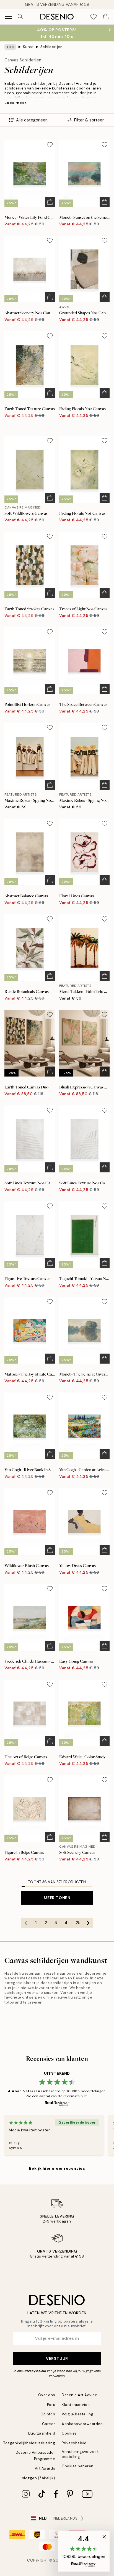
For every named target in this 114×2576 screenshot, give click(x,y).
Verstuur (57, 2358)
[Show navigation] (8, 17)
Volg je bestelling (77, 2414)
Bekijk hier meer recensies (57, 2168)
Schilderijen (51, 47)
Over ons (47, 2395)
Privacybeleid (74, 2443)
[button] (84, 2551)
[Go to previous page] (26, 1923)
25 (78, 1923)
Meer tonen (57, 1898)
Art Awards (45, 2468)
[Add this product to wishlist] (50, 145)
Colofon (48, 2414)
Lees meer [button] (15, 103)
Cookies (69, 2433)
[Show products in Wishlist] (94, 17)
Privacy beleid (35, 2371)
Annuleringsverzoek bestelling (80, 2454)
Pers (51, 2405)
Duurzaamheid (42, 2433)
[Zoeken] (20, 17)
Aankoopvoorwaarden (82, 2424)
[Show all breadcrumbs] (10, 47)
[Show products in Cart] (106, 17)
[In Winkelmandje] (50, 202)
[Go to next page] (88, 1923)
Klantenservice (76, 2405)
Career (49, 2424)
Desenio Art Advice (79, 2395)
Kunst (28, 47)
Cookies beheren (78, 2466)
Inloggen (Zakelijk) (38, 2478)
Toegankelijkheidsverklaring (29, 2443)
